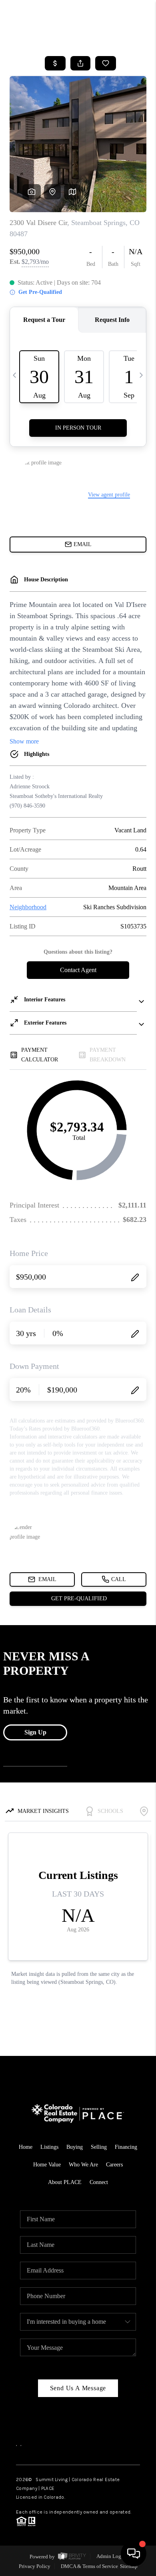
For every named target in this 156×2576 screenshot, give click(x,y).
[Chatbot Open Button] (134, 2554)
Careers (114, 2165)
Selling (99, 2147)
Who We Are (83, 2165)
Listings (49, 2147)
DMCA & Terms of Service (89, 2566)
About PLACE (65, 2182)
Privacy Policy (35, 2566)
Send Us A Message (78, 2388)
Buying (75, 2147)
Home (26, 2147)
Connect (99, 2182)
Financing (126, 2147)
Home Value (47, 2165)
